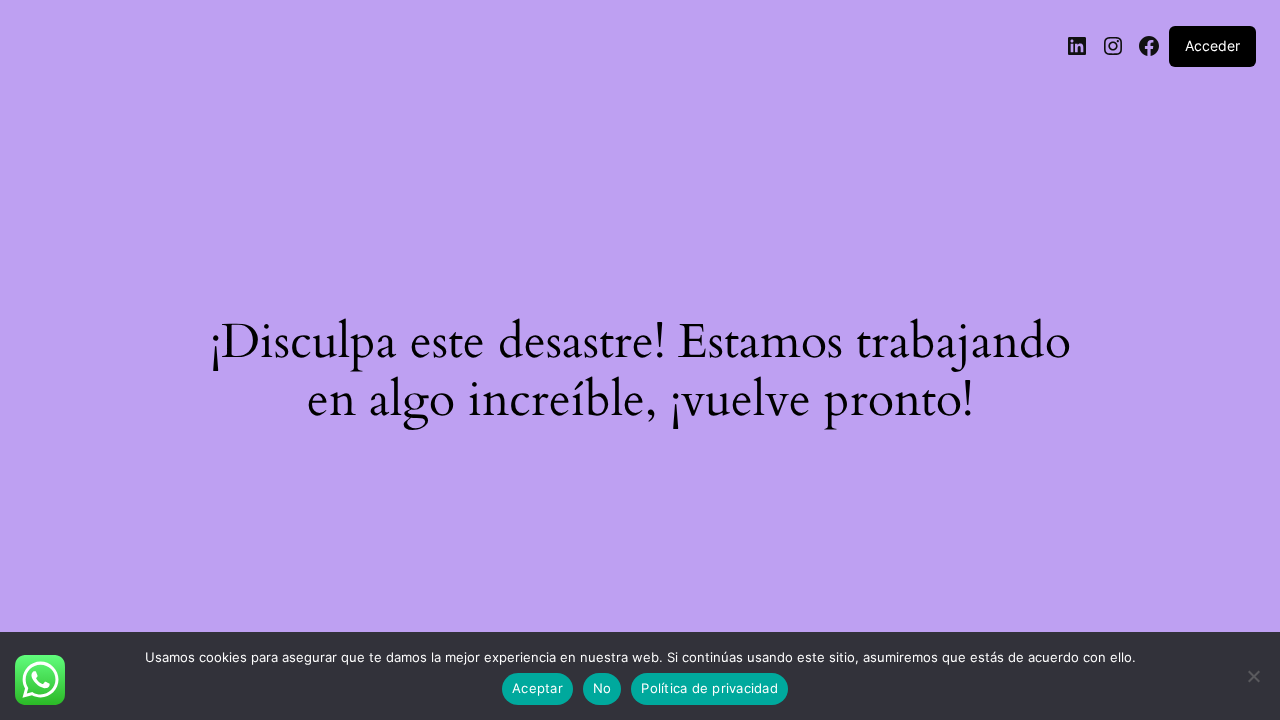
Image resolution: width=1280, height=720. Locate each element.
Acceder (1212, 45)
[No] (1253, 682)
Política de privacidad (709, 688)
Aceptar (537, 688)
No (602, 688)
